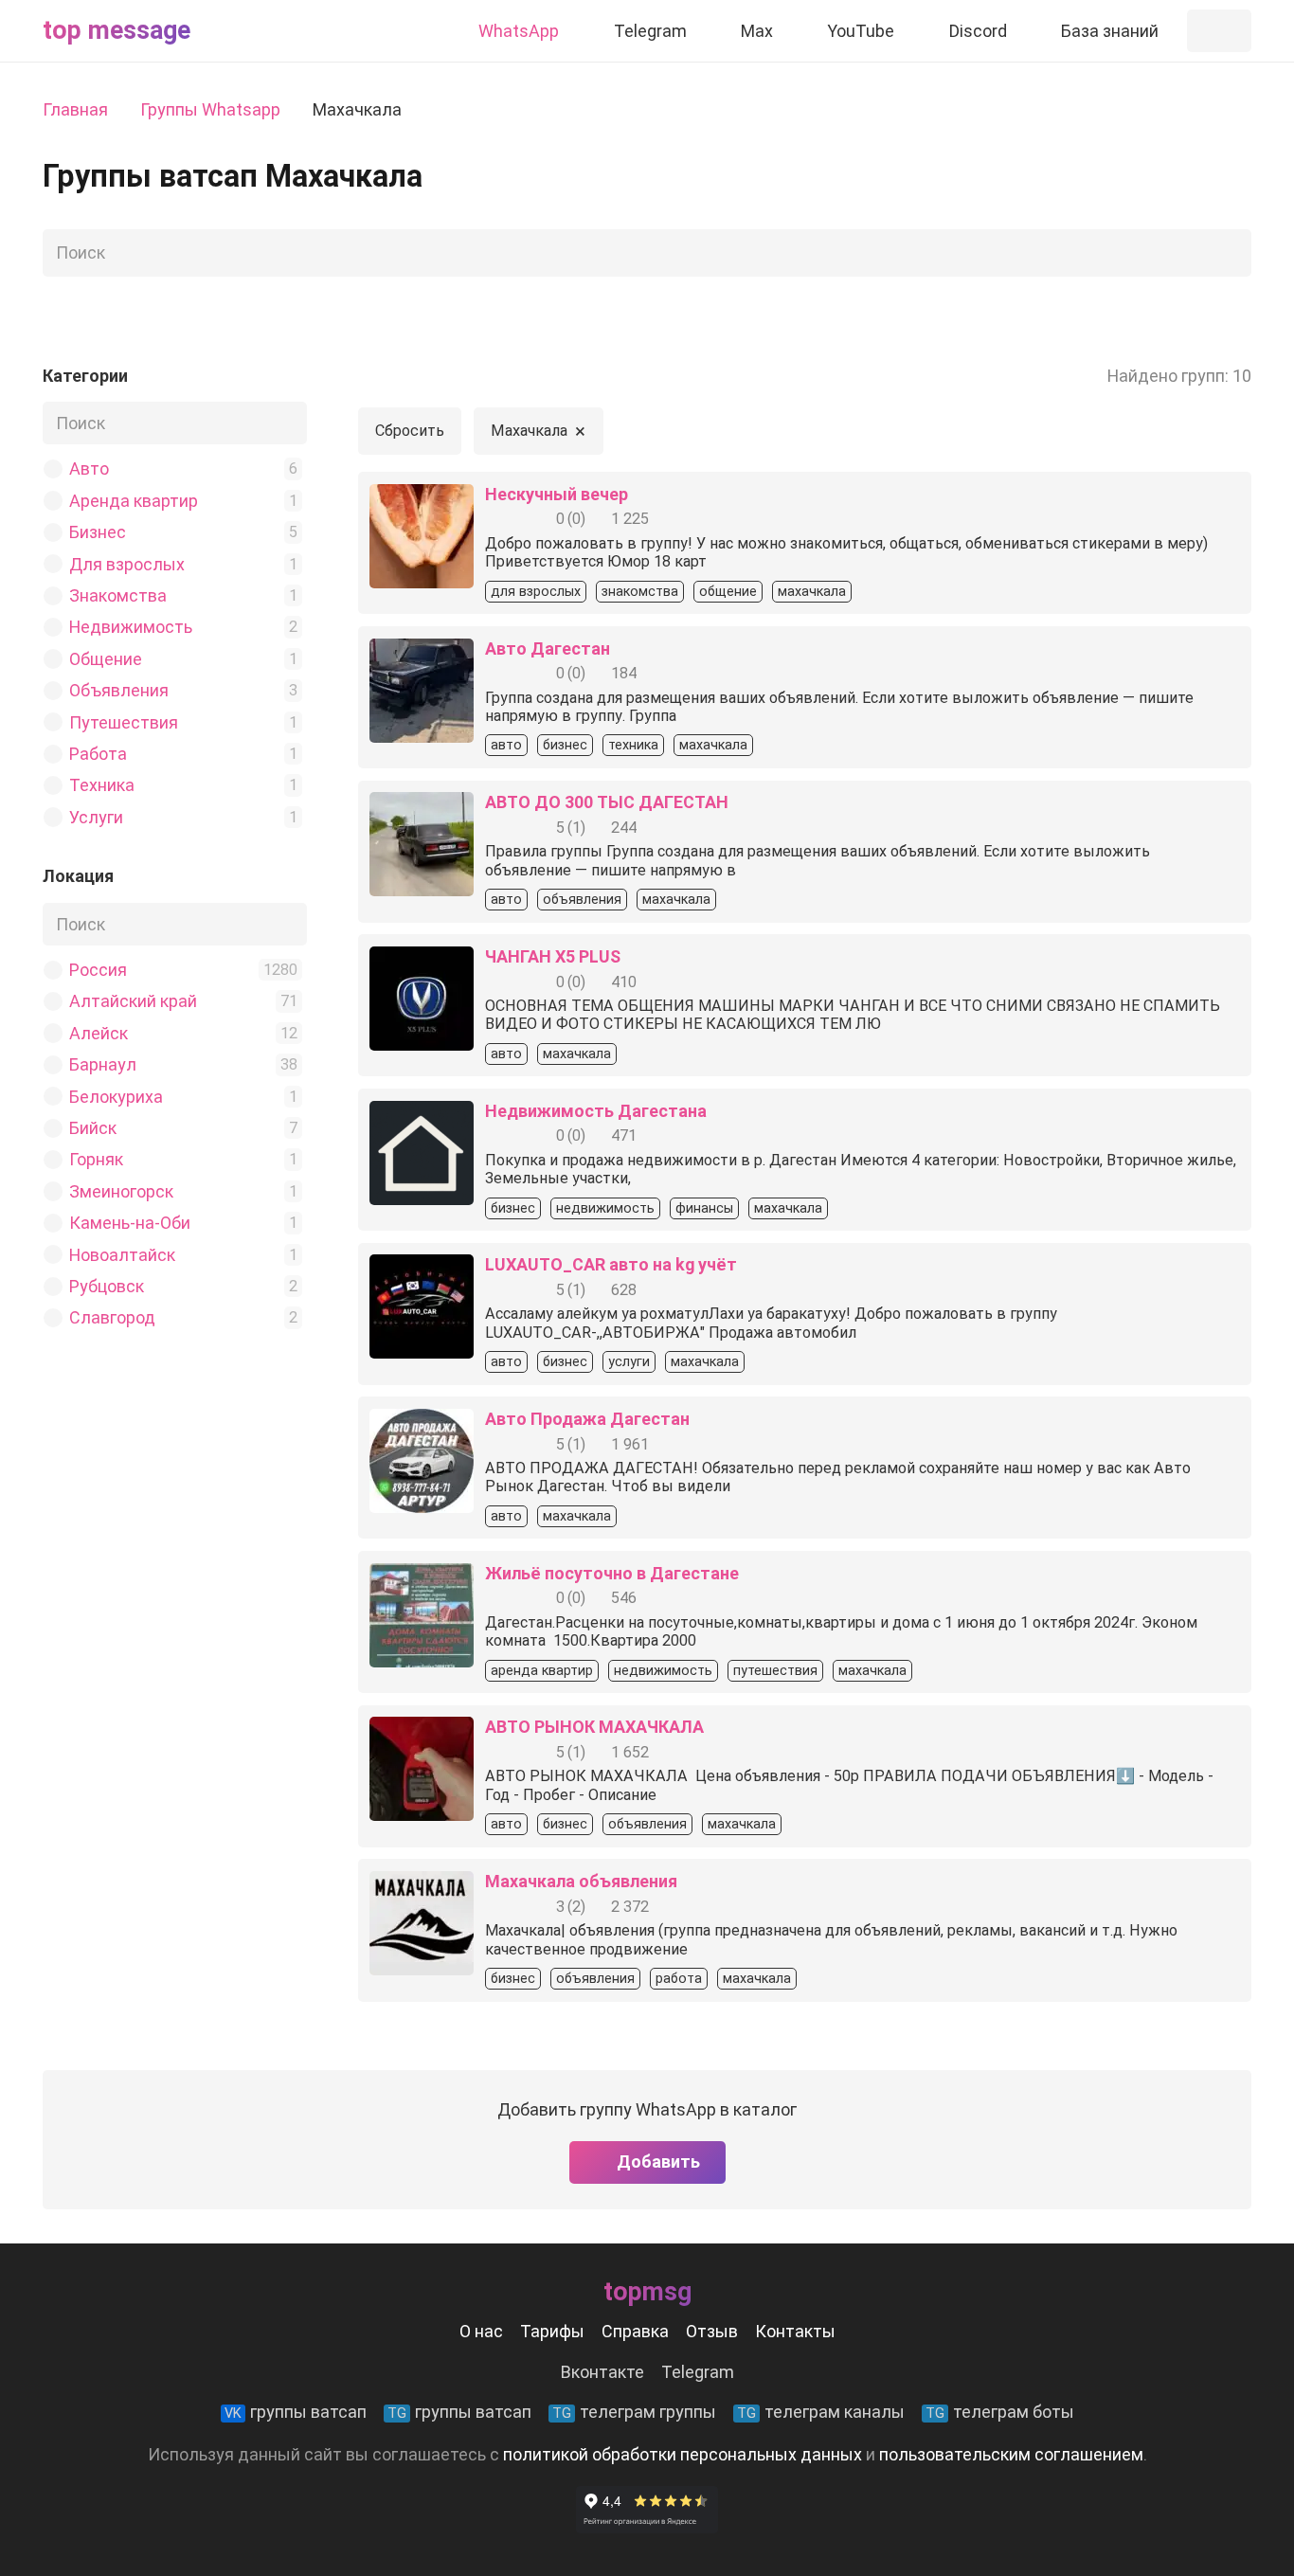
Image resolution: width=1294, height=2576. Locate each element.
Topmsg (647, 2292)
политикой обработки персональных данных (683, 2454)
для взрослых (536, 592)
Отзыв (712, 2331)
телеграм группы (634, 2412)
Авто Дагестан (548, 649)
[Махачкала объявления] (422, 1885)
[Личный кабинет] (1219, 31)
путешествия (775, 1671)
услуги (629, 1362)
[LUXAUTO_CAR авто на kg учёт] (422, 1268)
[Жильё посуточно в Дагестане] (422, 1577)
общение (728, 592)
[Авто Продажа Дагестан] (422, 1423)
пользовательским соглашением (1011, 2454)
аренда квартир (542, 1671)
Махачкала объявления (581, 1881)
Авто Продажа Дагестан (587, 1419)
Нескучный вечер (557, 494)
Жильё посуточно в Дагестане (612, 1573)
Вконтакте (602, 2372)
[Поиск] (1231, 253)
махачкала (812, 592)
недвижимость (605, 1208)
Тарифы (552, 2331)
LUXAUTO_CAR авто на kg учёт (611, 1264)
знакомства (640, 592)
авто (506, 745)
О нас (481, 2331)
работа (679, 1979)
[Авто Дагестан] (422, 652)
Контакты (795, 2331)
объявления (582, 900)
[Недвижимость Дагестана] (422, 1115)
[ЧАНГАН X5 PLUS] (422, 960)
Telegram (698, 2372)
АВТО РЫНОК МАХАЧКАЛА (594, 1727)
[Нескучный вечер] (422, 498)
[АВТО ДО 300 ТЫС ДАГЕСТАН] (422, 806)
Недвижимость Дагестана (596, 1111)
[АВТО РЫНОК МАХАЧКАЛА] (422, 1730)
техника (633, 745)
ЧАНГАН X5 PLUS (553, 956)
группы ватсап (296, 2412)
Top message (117, 30)
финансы (704, 1208)
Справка (635, 2331)
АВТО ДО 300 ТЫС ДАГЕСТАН (607, 802)
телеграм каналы (821, 2412)
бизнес (565, 745)
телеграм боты (1000, 2412)
